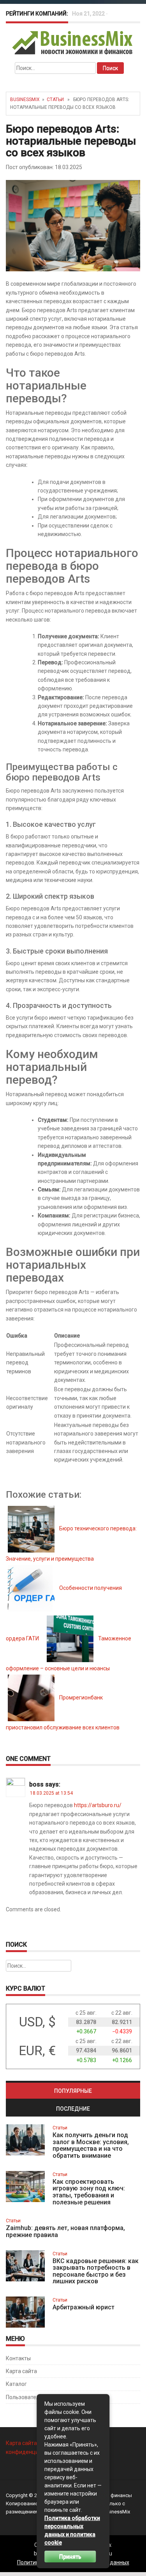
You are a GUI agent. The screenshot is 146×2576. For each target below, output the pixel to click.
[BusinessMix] (73, 42)
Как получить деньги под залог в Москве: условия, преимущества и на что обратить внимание (91, 2145)
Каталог (16, 2384)
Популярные (73, 2091)
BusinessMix (25, 100)
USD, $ (37, 2022)
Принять (70, 2557)
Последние (73, 2109)
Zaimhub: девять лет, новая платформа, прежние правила (65, 2231)
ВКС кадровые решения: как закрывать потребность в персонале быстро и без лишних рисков (96, 2271)
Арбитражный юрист (84, 2307)
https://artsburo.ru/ (98, 1805)
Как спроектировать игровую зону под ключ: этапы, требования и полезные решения (89, 2192)
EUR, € (37, 2051)
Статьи (55, 100)
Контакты (18, 2358)
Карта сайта (21, 2371)
